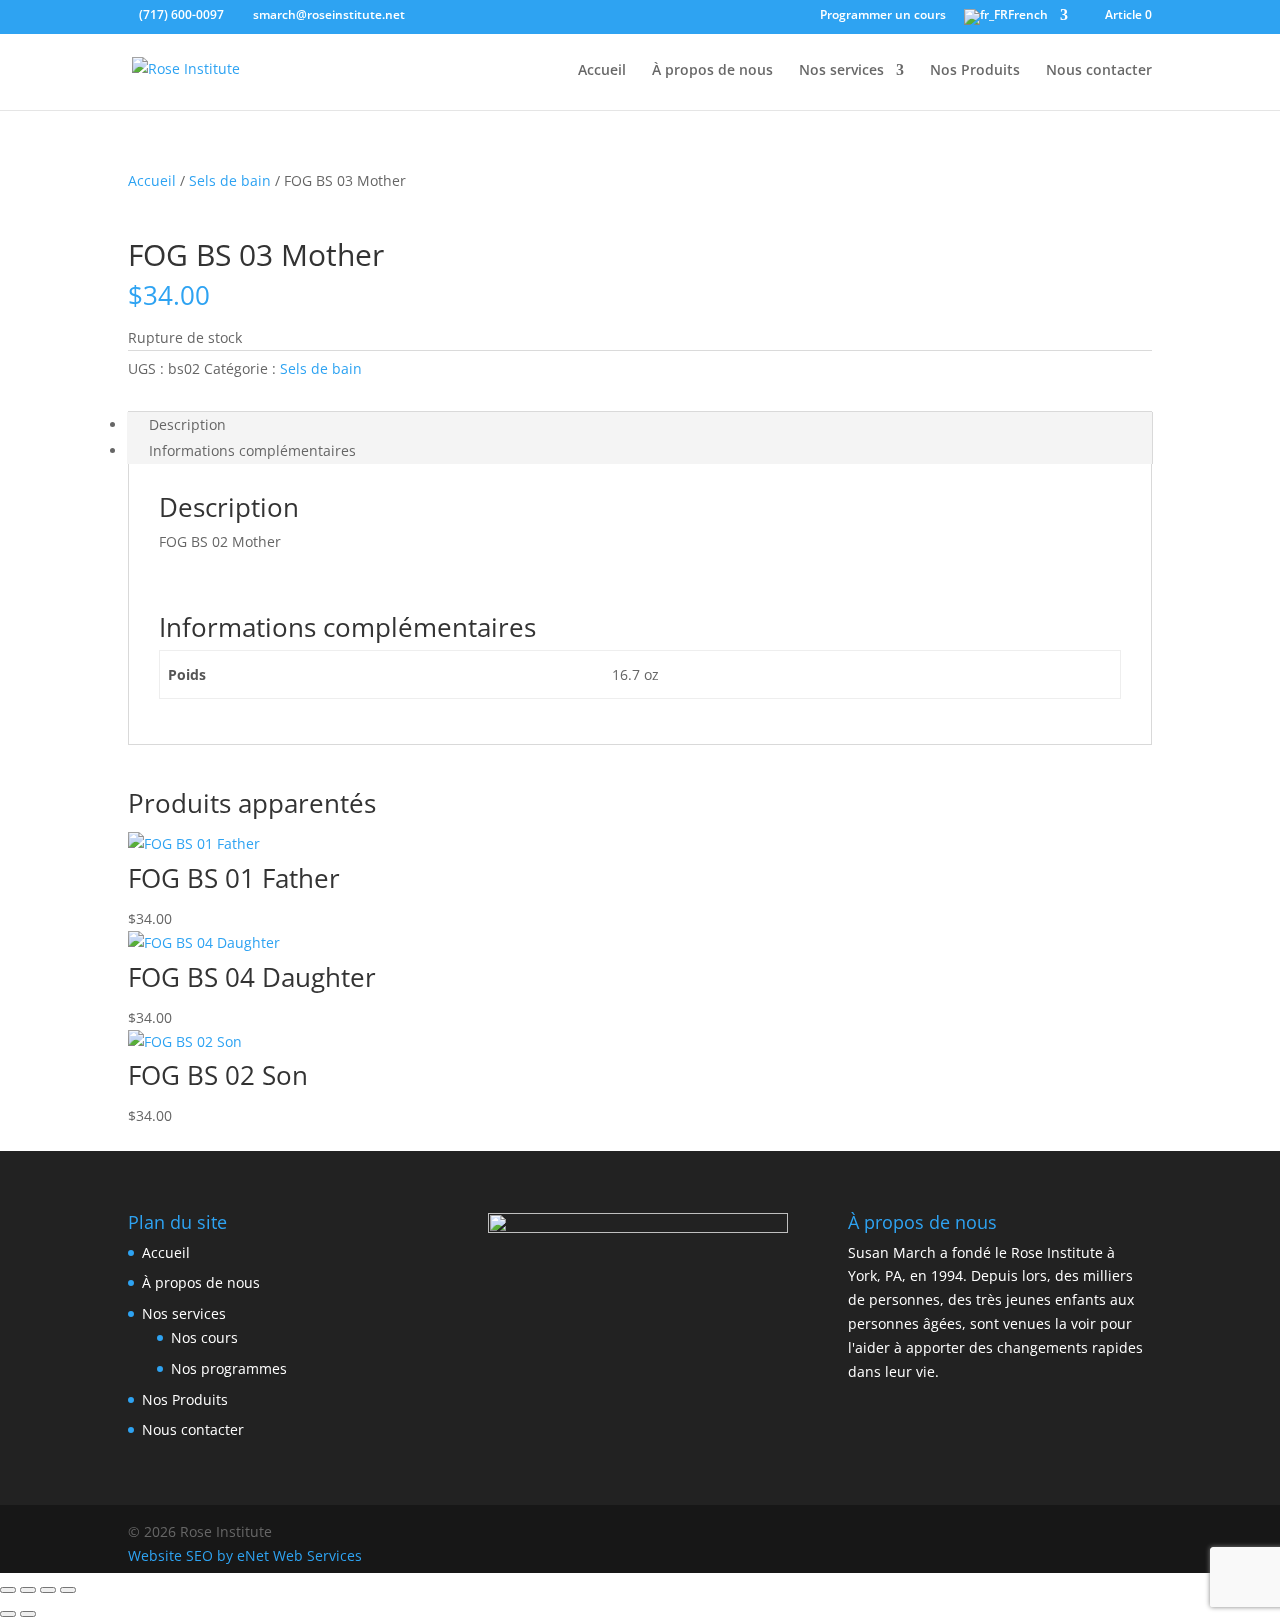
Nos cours (204, 1337)
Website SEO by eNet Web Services (245, 1555)
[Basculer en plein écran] (28, 1590)
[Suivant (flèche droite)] (28, 1614)
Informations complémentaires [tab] (252, 450)
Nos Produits (975, 71)
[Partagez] (48, 1590)
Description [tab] (187, 424)
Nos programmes (229, 1368)
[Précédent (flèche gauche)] (8, 1614)
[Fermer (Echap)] (68, 1590)
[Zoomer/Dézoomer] (8, 1590)
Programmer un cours (883, 16)
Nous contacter (1099, 71)
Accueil (602, 71)
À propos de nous (712, 71)
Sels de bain (230, 180)
